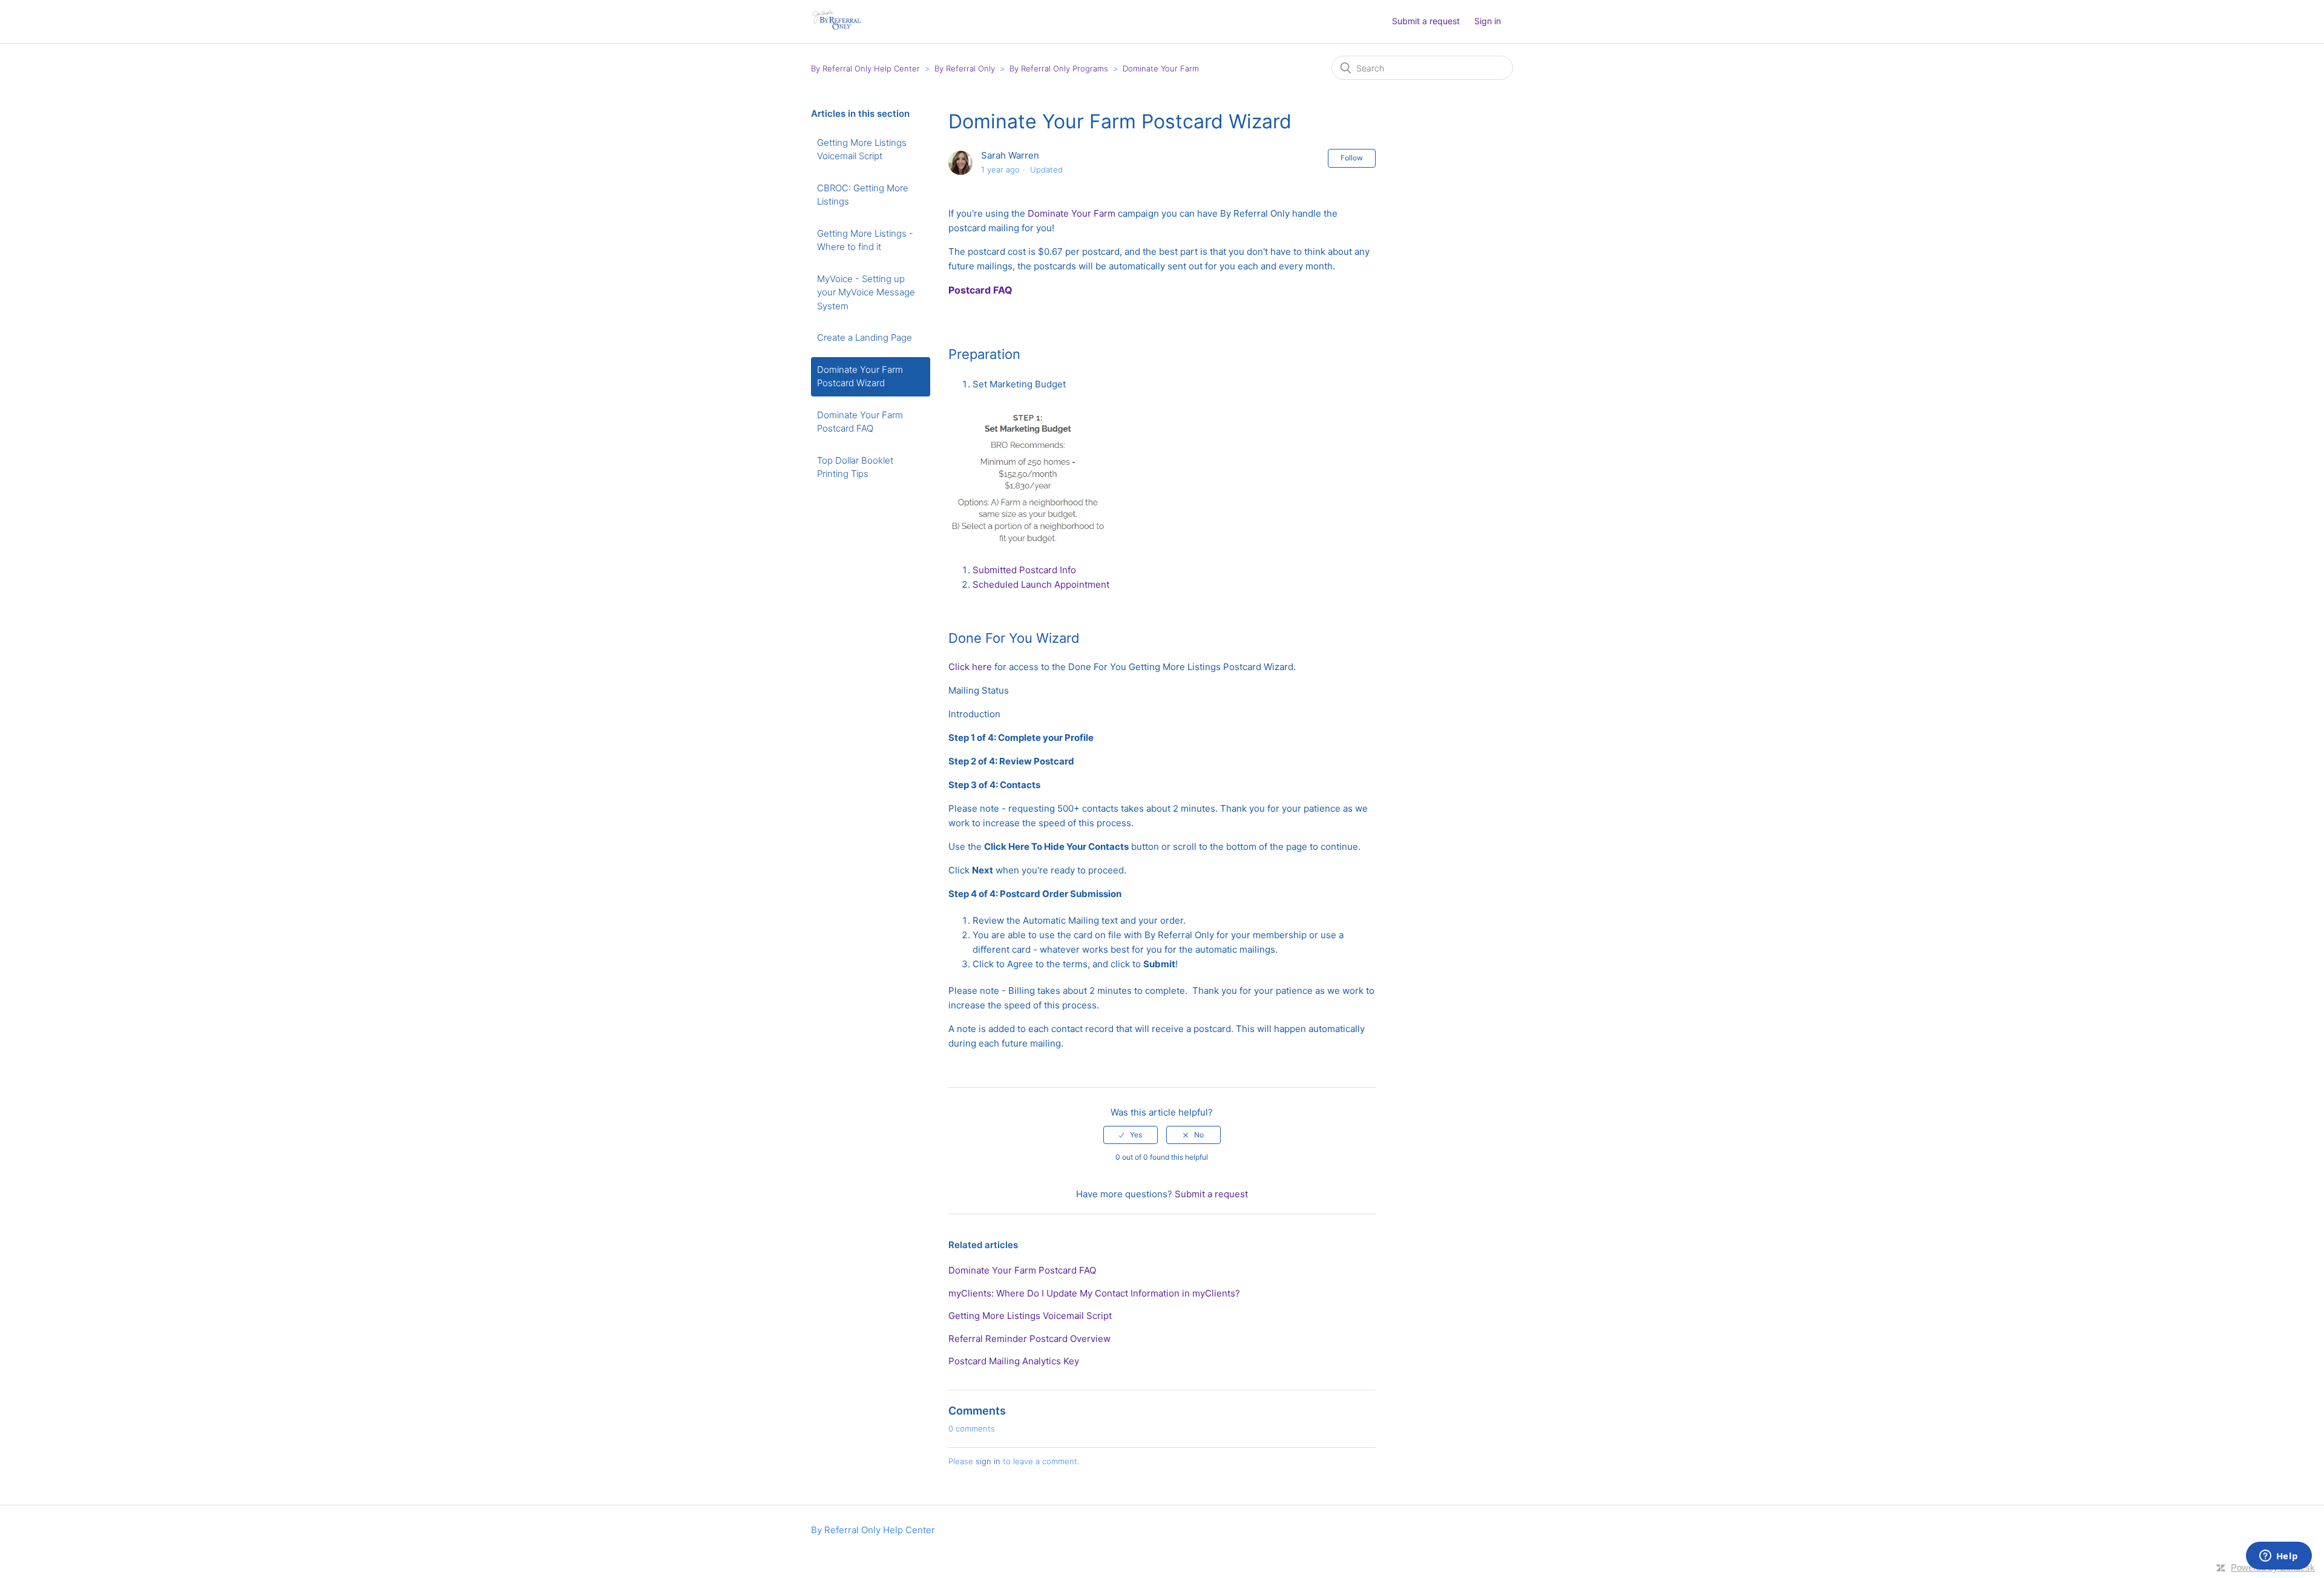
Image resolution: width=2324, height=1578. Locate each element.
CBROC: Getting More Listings (863, 195)
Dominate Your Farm (1161, 68)
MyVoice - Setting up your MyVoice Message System (866, 292)
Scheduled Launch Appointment (1041, 584)
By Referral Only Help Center (865, 68)
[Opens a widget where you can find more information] (2279, 1557)
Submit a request (1426, 21)
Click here (970, 667)
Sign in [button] (1488, 21)
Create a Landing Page (865, 337)
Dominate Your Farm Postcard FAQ (860, 422)
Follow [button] (1352, 158)
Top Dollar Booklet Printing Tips (855, 467)
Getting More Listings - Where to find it (865, 240)
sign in (988, 1461)
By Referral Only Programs (1059, 68)
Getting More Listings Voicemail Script (862, 150)
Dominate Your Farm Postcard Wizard (860, 376)
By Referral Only (965, 68)
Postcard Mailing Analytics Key (1014, 1361)
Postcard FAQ (980, 290)
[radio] (1131, 1135)
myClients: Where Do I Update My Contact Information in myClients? (1094, 1293)
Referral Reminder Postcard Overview (1029, 1339)
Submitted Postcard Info (1024, 570)
